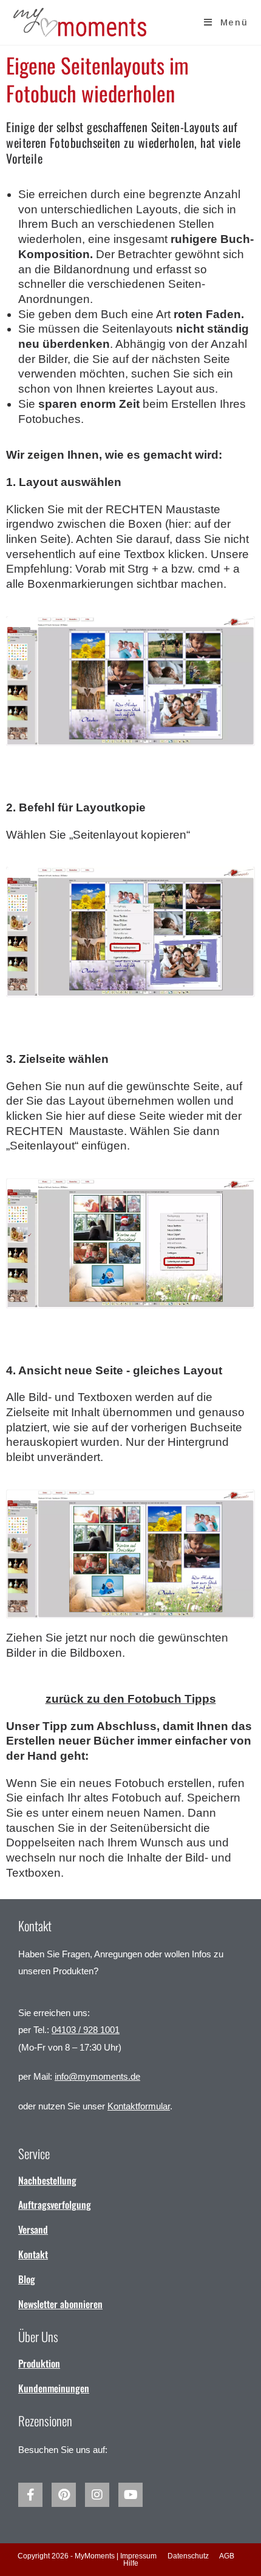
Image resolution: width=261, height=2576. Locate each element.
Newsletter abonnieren (60, 2304)
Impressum (138, 2556)
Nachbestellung (47, 2180)
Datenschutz (188, 2556)
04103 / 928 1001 (86, 2030)
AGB (227, 2556)
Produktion (39, 2363)
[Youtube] (130, 2495)
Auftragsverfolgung (55, 2205)
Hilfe (131, 2563)
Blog (27, 2279)
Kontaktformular (139, 2106)
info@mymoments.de (97, 2076)
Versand (33, 2229)
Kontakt (33, 2254)
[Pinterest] (64, 2495)
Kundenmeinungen (54, 2388)
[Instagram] (97, 2495)
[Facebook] (30, 2495)
